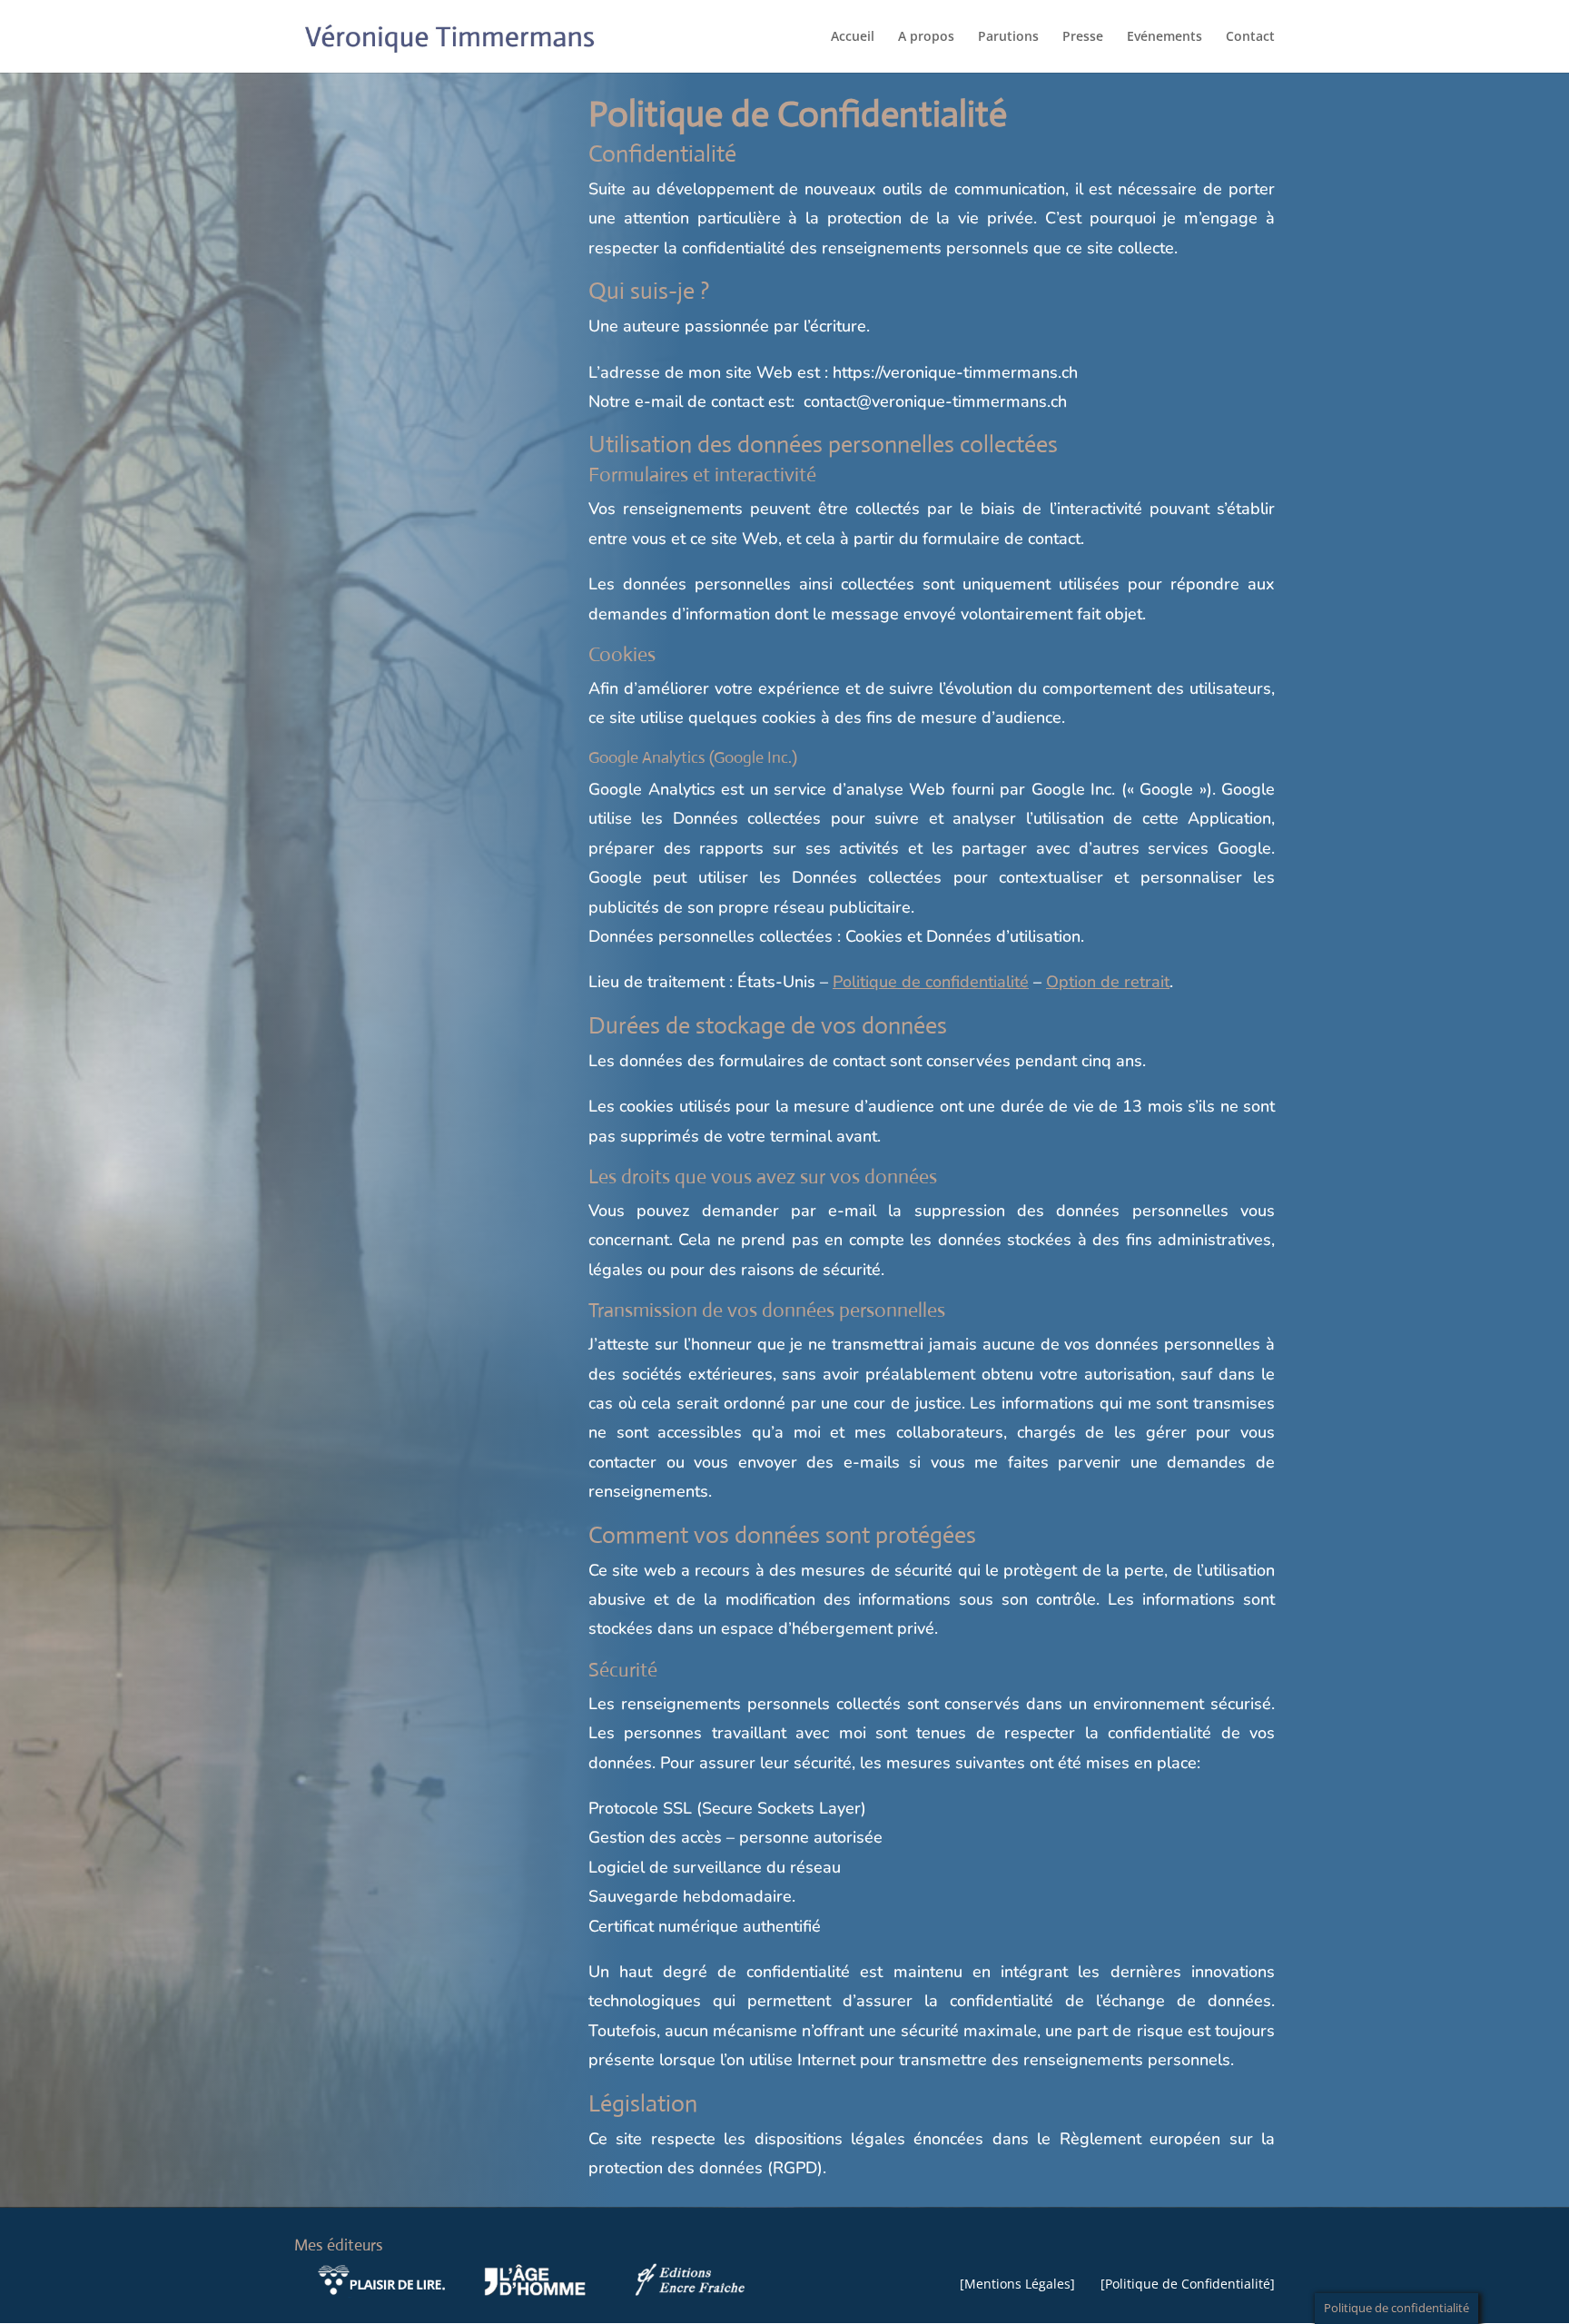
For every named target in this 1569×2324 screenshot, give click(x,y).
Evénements (1164, 37)
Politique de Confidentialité (1188, 2284)
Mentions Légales (1017, 2284)
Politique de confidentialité (931, 982)
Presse (1083, 37)
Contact (1250, 37)
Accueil (853, 37)
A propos (926, 37)
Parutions (1008, 37)
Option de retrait (1108, 982)
